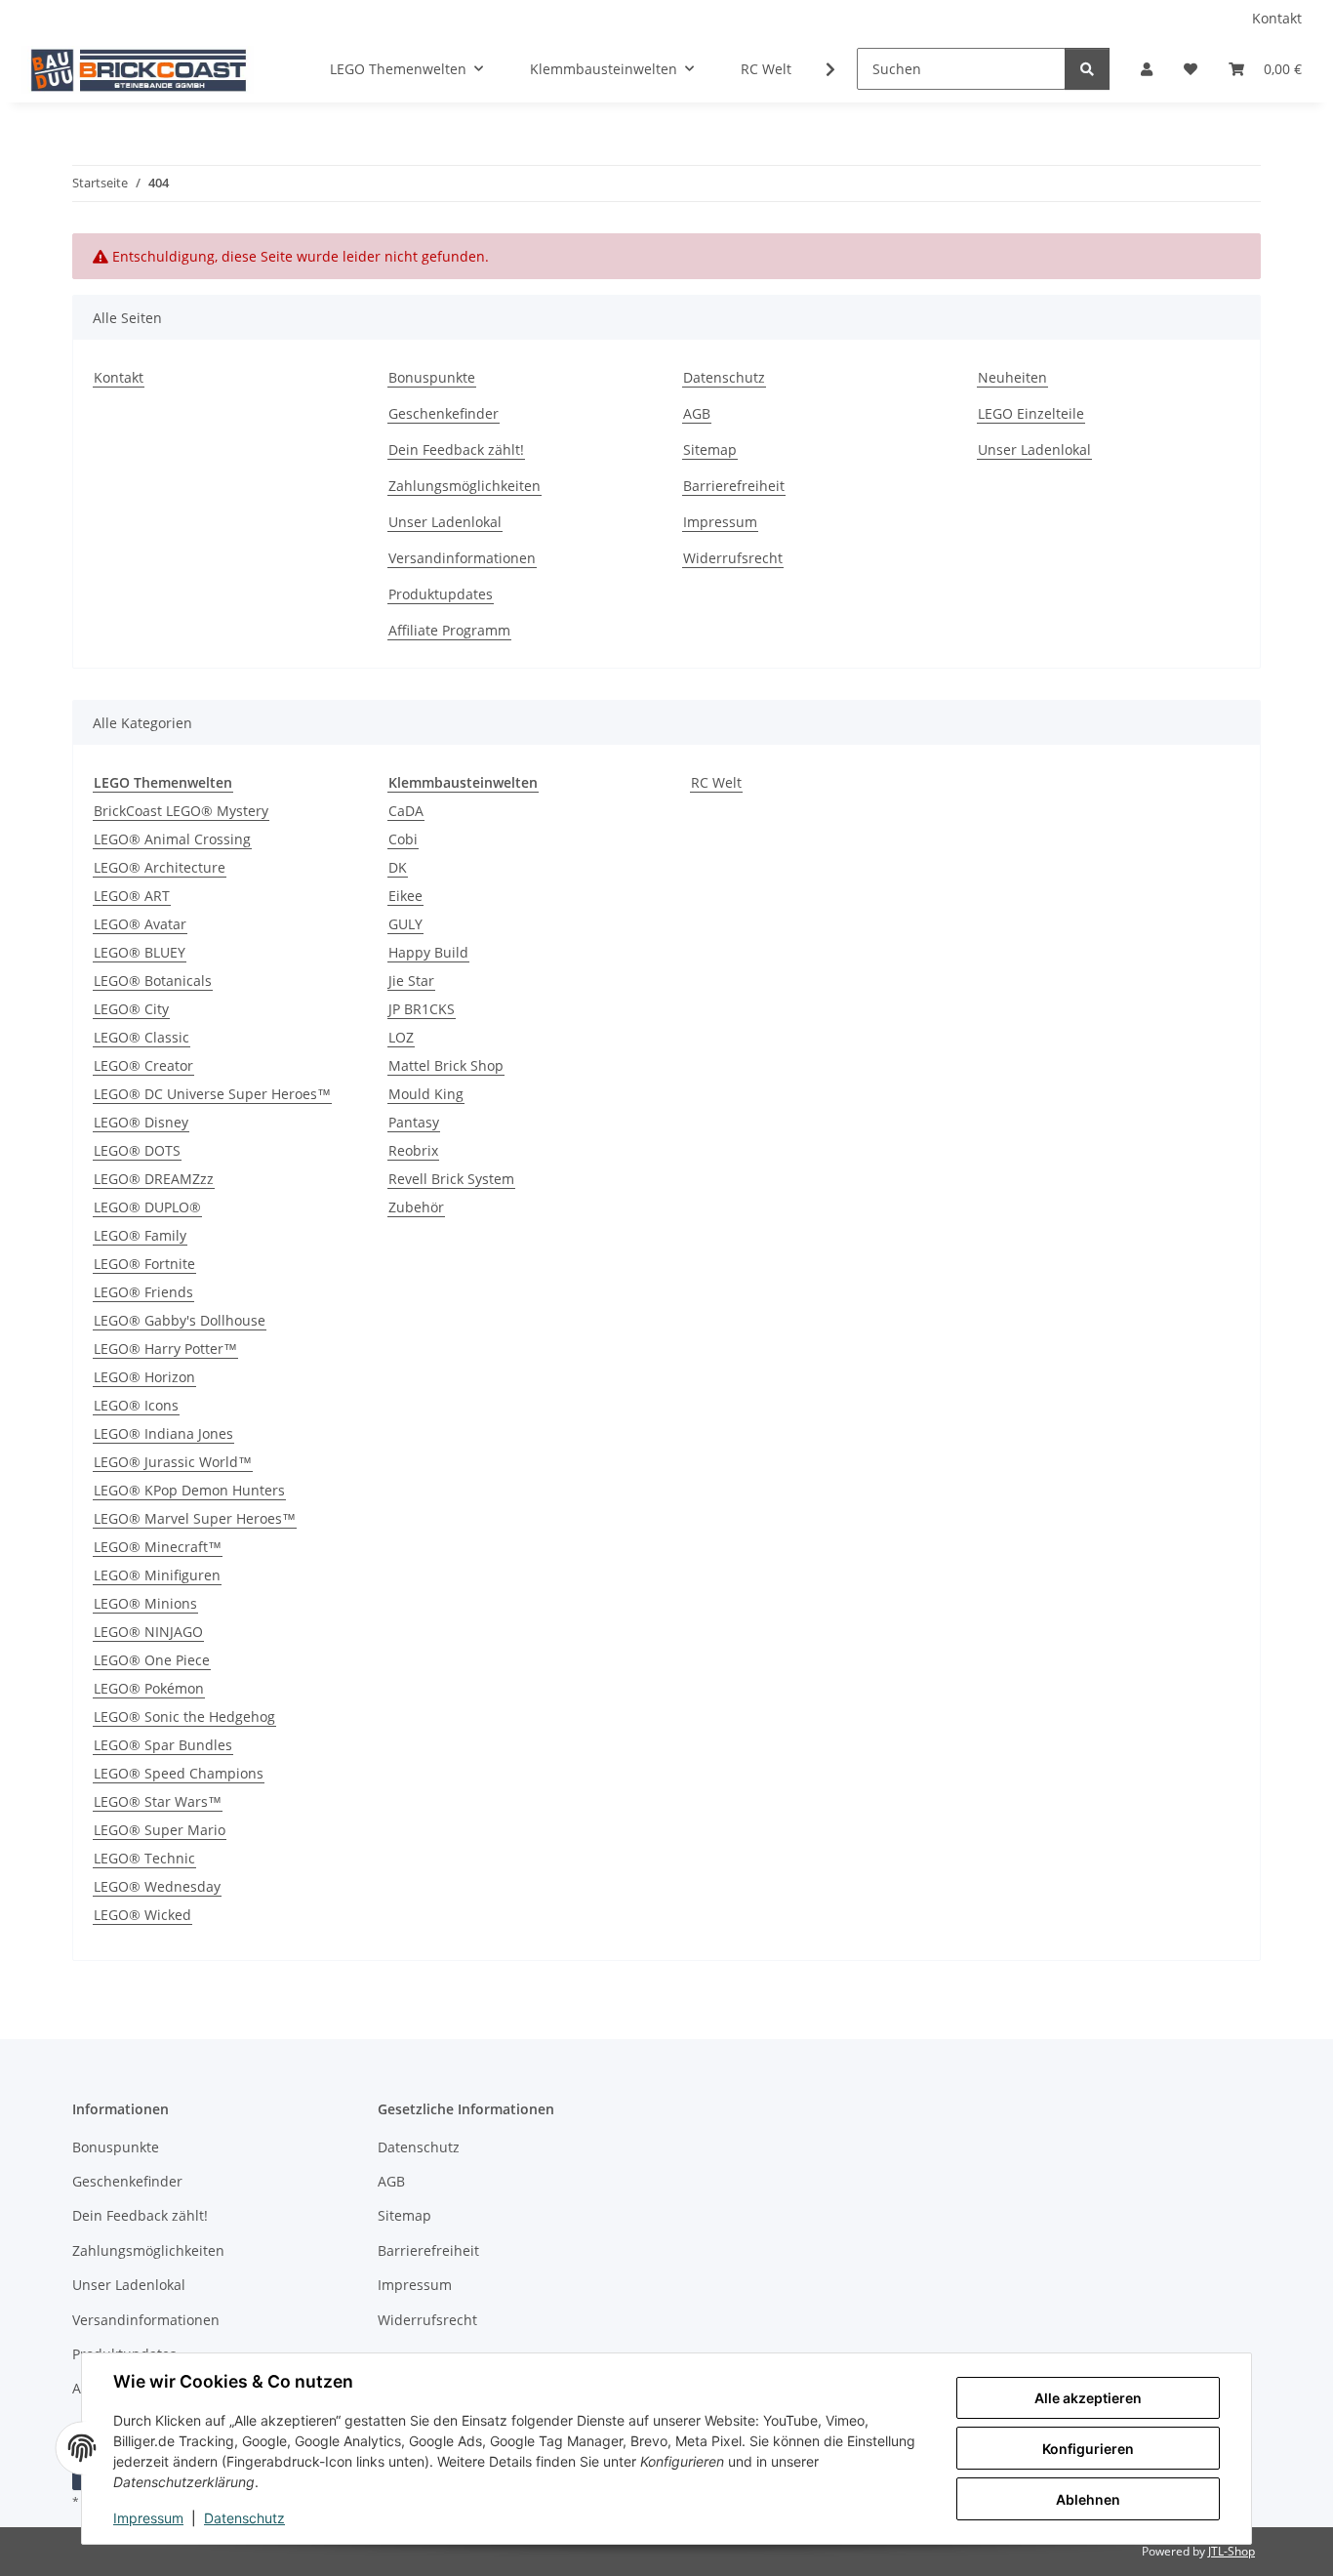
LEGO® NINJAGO (148, 1632)
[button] (1147, 69)
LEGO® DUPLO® (147, 1207)
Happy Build (428, 952)
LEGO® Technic (144, 1858)
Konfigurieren (1088, 2449)
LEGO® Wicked (142, 1915)
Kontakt (1277, 18)
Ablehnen (1088, 2499)
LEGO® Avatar (140, 924)
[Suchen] (1087, 69)
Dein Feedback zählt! (456, 450)
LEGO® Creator (143, 1065)
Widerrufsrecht (733, 558)
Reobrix (413, 1150)
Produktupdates (441, 594)
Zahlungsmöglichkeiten (465, 486)
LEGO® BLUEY (140, 952)
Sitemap (710, 450)
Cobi (403, 839)
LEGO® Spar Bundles (163, 1745)
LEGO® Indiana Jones (163, 1433)
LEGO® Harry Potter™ (165, 1349)
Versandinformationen (462, 558)
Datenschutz (244, 2518)
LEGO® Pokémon (149, 1688)
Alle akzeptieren (1088, 2398)
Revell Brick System (451, 1179)
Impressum (148, 2518)
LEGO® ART (132, 896)
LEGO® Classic (141, 1037)
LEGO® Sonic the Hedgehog (184, 1717)
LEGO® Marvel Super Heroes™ (195, 1518)
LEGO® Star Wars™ (158, 1801)
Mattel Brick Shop (446, 1065)
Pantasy (414, 1122)
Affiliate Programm (449, 630)
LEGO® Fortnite (144, 1264)
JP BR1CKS (422, 1009)
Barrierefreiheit (734, 486)
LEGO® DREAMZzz (154, 1179)
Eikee (405, 896)
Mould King (426, 1094)
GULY (405, 924)
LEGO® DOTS (137, 1150)
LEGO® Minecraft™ (158, 1547)
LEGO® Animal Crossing (172, 839)
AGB (697, 413)
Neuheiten (1012, 377)
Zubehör (416, 1207)
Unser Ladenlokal (445, 522)
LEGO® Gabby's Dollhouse (180, 1320)
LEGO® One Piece (152, 1660)
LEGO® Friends (143, 1292)
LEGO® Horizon (144, 1377)
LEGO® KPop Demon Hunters (189, 1490)
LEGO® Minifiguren (157, 1575)
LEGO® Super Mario (160, 1830)
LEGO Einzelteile (1031, 413)
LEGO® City (131, 1009)
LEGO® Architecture (160, 867)
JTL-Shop (1232, 2551)
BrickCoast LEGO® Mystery (181, 811)
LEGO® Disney (141, 1122)
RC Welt (716, 782)
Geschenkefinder (444, 413)
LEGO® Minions (145, 1603)
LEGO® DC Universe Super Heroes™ (212, 1094)
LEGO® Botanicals (153, 981)
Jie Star (411, 981)
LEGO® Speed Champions (179, 1773)
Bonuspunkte (432, 377)
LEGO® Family (140, 1235)
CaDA (406, 811)
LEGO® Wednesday (157, 1886)
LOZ (401, 1037)
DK (398, 867)
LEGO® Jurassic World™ (173, 1462)
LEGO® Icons (136, 1405)
